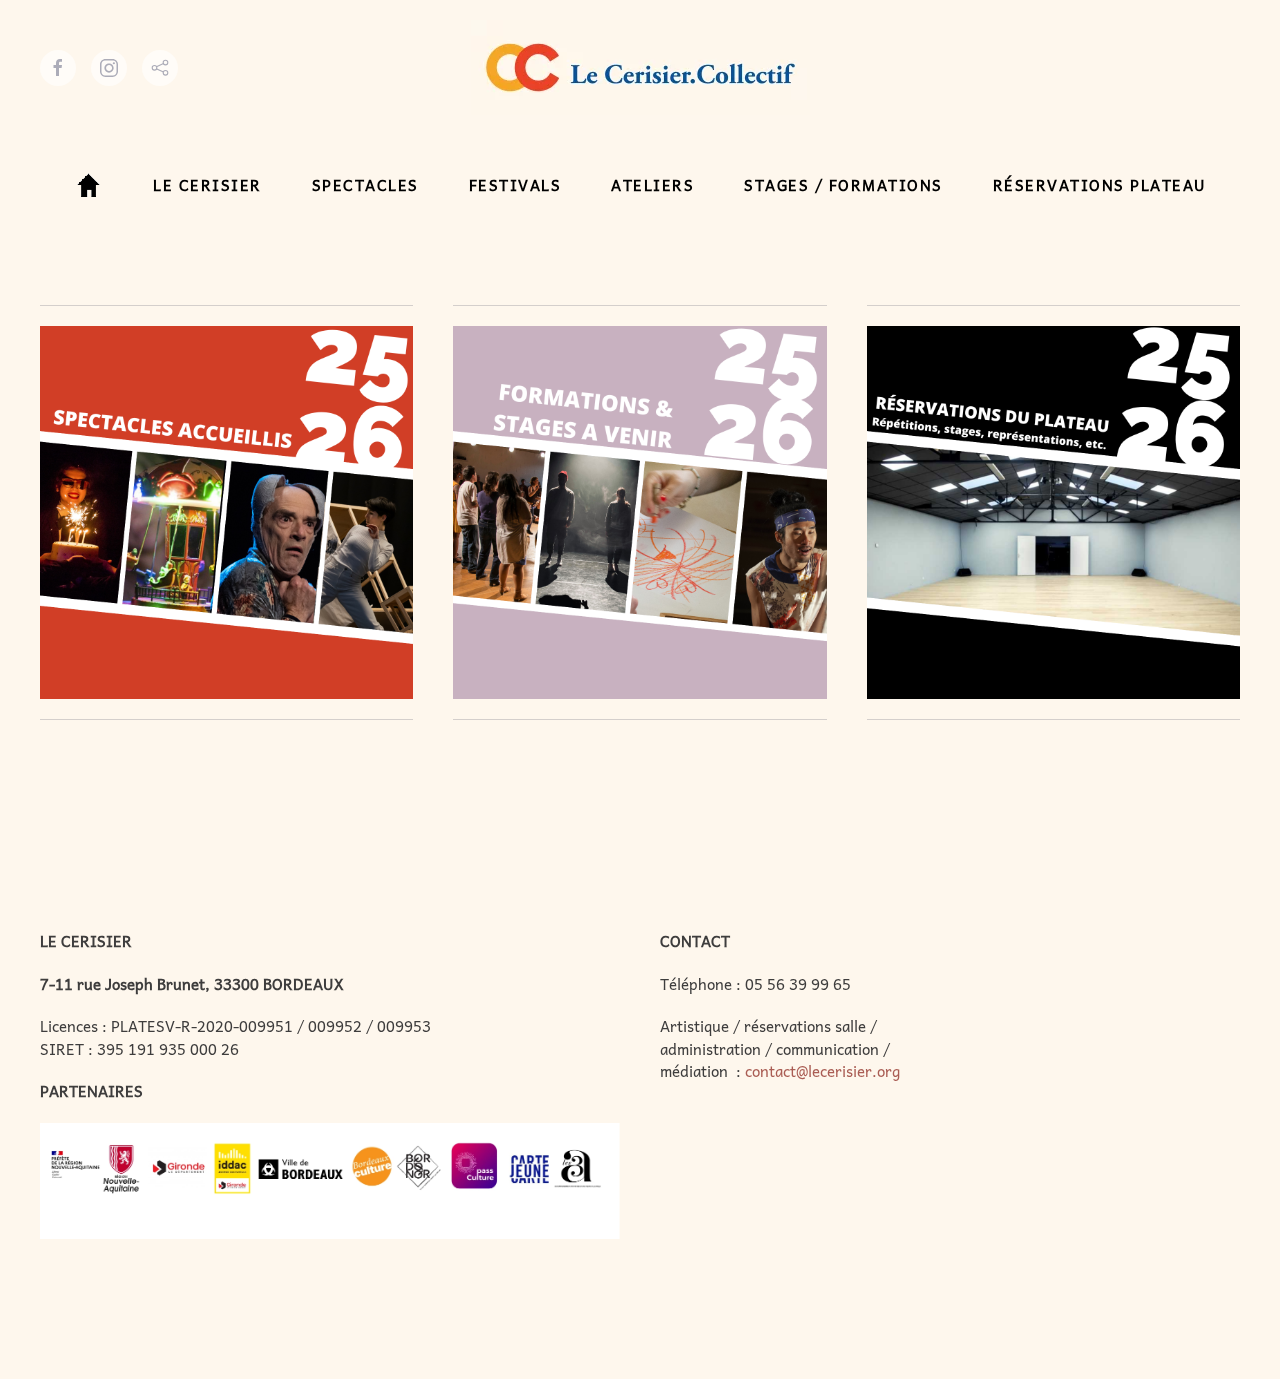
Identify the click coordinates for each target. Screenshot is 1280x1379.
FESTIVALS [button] (515, 185)
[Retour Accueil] (640, 67)
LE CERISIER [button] (207, 185)
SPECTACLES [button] (365, 185)
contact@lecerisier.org (822, 1071)
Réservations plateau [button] (1100, 185)
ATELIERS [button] (652, 185)
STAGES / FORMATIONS (843, 185)
